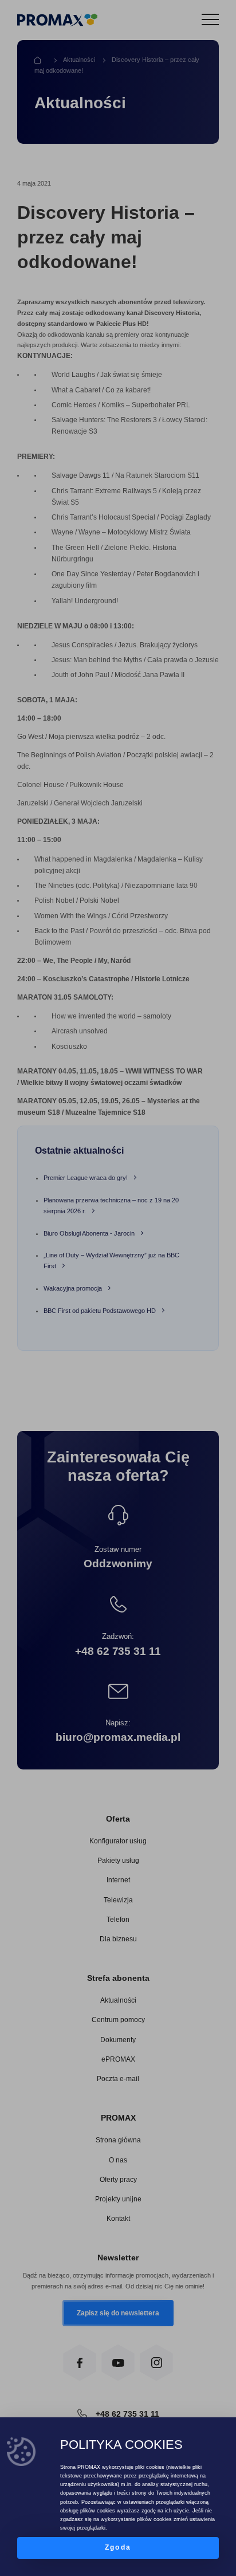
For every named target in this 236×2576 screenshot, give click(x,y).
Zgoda (118, 2547)
